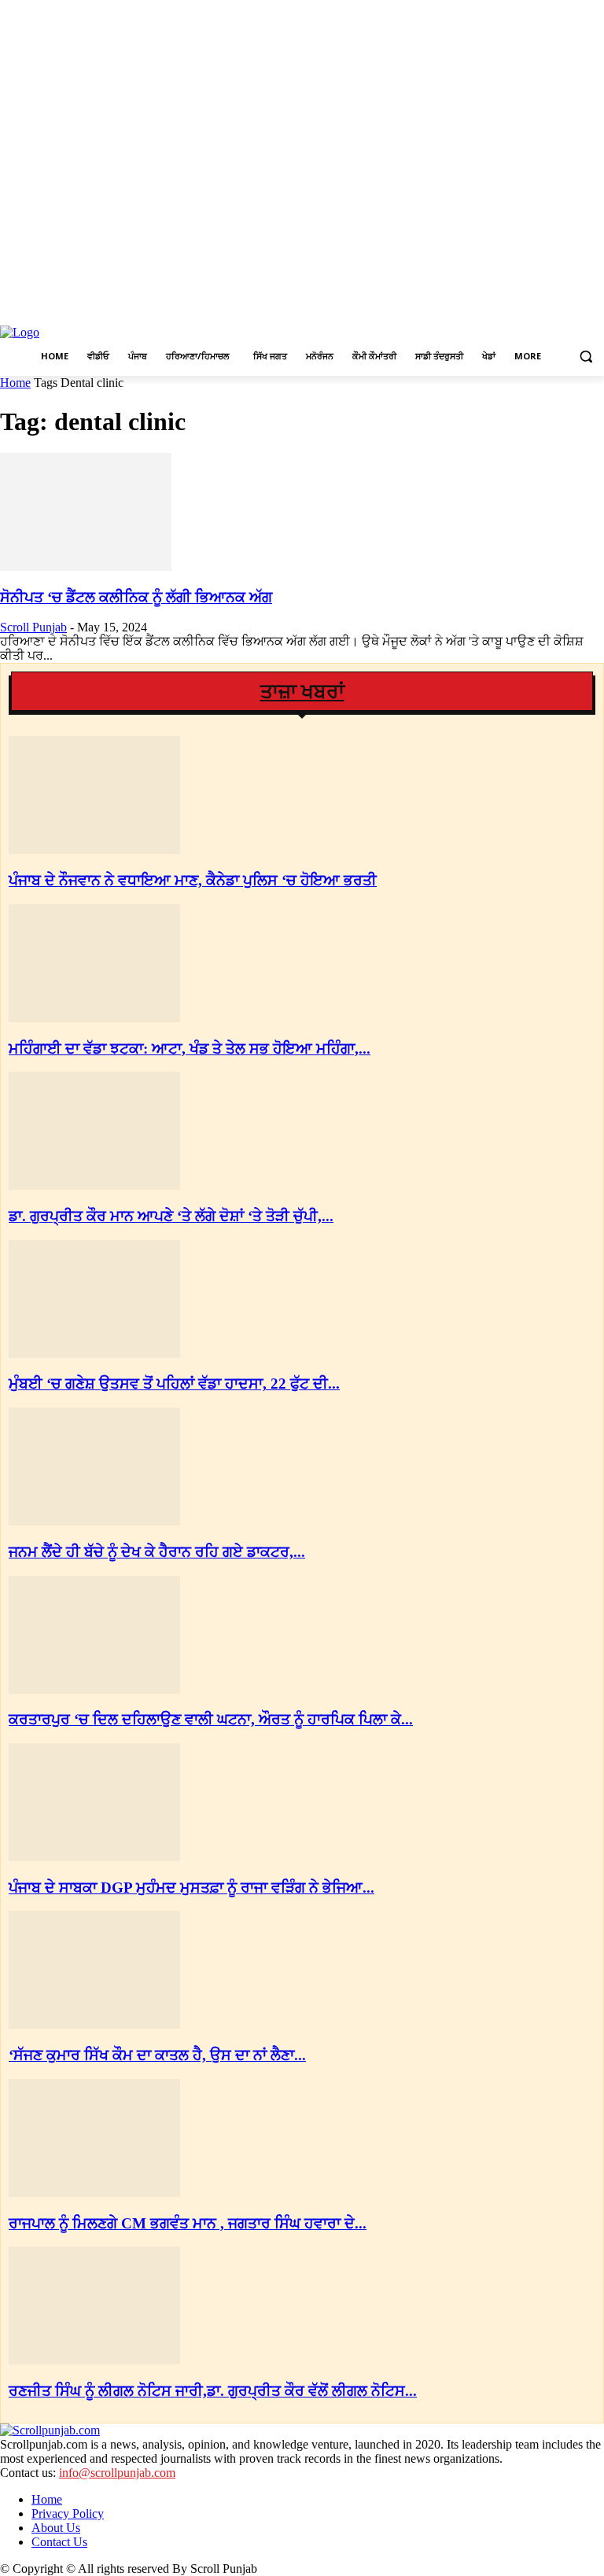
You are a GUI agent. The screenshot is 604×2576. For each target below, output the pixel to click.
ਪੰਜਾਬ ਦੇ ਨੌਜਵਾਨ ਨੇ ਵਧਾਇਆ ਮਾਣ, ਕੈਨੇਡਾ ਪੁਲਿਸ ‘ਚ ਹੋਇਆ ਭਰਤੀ (193, 880)
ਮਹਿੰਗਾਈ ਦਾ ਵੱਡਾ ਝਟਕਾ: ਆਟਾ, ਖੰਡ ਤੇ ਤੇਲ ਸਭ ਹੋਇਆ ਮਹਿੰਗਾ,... (190, 1049)
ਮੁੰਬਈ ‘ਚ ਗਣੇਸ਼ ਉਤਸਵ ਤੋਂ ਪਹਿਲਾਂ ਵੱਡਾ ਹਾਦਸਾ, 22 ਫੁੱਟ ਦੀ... (174, 1384)
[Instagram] (552, 308)
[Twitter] (573, 308)
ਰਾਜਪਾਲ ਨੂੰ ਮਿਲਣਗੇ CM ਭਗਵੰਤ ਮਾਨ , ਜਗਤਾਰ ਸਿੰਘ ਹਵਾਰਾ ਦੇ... (188, 2223)
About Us (56, 2528)
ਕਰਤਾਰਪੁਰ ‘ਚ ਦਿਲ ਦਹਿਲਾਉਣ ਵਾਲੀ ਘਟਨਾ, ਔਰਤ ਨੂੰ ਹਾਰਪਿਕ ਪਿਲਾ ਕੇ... (211, 1719)
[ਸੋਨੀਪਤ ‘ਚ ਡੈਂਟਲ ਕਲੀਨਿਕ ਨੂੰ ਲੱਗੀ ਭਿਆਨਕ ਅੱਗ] (86, 567)
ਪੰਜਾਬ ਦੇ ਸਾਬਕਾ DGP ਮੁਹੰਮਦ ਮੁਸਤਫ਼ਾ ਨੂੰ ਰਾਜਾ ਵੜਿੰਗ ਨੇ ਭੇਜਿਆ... (192, 1888)
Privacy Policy (68, 2513)
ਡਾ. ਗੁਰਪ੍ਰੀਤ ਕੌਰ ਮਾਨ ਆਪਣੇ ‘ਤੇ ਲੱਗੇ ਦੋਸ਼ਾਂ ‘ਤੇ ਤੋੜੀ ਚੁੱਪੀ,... (171, 1216)
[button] (586, 357)
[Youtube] (595, 308)
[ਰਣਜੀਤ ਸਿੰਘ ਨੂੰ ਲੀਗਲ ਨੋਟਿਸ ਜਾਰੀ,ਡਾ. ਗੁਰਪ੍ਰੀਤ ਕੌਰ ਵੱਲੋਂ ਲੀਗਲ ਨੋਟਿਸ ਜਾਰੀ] (94, 2360)
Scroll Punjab (33, 627)
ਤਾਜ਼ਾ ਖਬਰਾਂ (302, 692)
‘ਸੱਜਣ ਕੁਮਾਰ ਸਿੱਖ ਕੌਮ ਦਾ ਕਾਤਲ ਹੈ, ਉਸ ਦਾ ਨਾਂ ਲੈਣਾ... (157, 2055)
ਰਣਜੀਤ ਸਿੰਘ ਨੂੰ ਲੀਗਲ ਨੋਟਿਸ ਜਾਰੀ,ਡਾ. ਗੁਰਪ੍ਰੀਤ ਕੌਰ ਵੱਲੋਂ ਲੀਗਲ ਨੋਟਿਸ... (213, 2391)
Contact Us (59, 2542)
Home (15, 383)
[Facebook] (530, 308)
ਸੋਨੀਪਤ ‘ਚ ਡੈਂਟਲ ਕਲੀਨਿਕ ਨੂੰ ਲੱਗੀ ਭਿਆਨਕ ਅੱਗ (136, 597)
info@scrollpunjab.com (117, 2473)
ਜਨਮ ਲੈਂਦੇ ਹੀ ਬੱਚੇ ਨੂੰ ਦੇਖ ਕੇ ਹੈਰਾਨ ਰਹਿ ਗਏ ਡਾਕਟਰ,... (157, 1552)
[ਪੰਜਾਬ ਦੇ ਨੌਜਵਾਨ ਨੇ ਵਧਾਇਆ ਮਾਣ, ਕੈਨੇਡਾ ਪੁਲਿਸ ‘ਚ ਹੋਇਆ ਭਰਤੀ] (94, 850)
